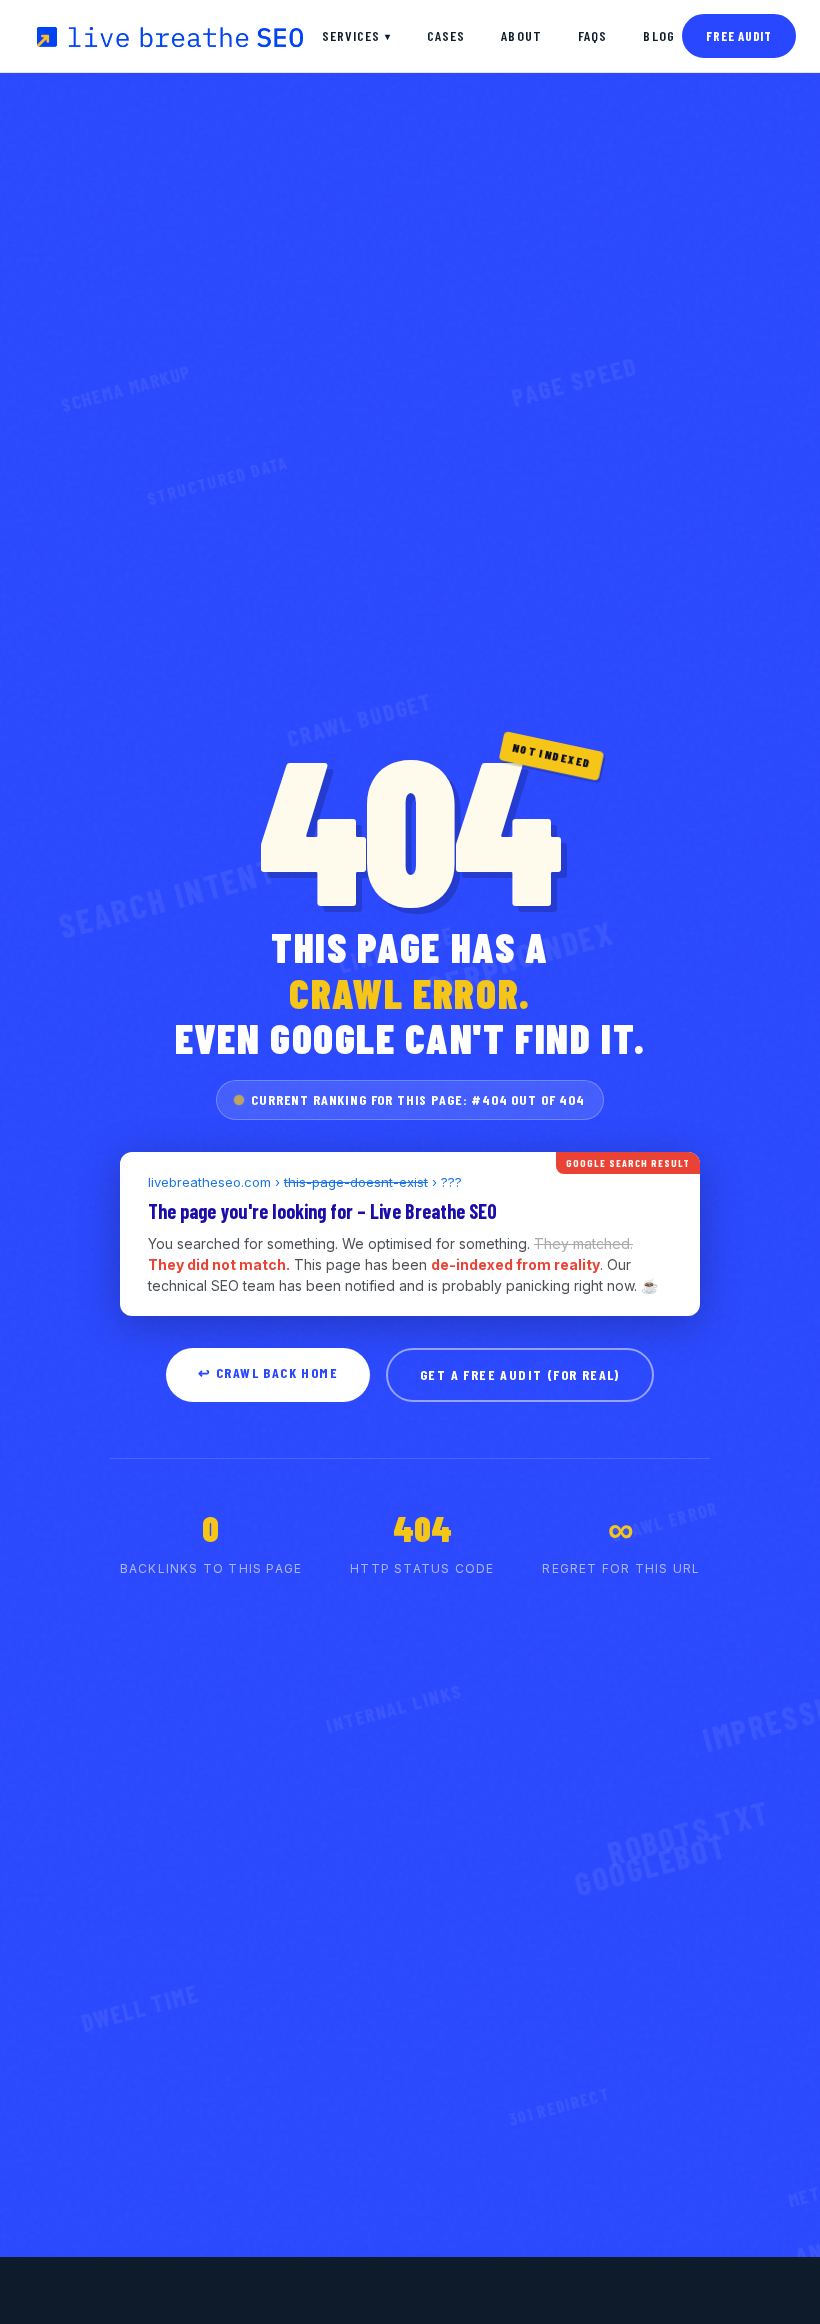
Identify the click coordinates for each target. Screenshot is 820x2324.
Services (356, 35)
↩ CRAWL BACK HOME (268, 1372)
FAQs (592, 35)
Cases (446, 35)
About (521, 35)
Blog (658, 35)
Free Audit (739, 36)
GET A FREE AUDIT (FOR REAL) (520, 1374)
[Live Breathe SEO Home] (169, 36)
